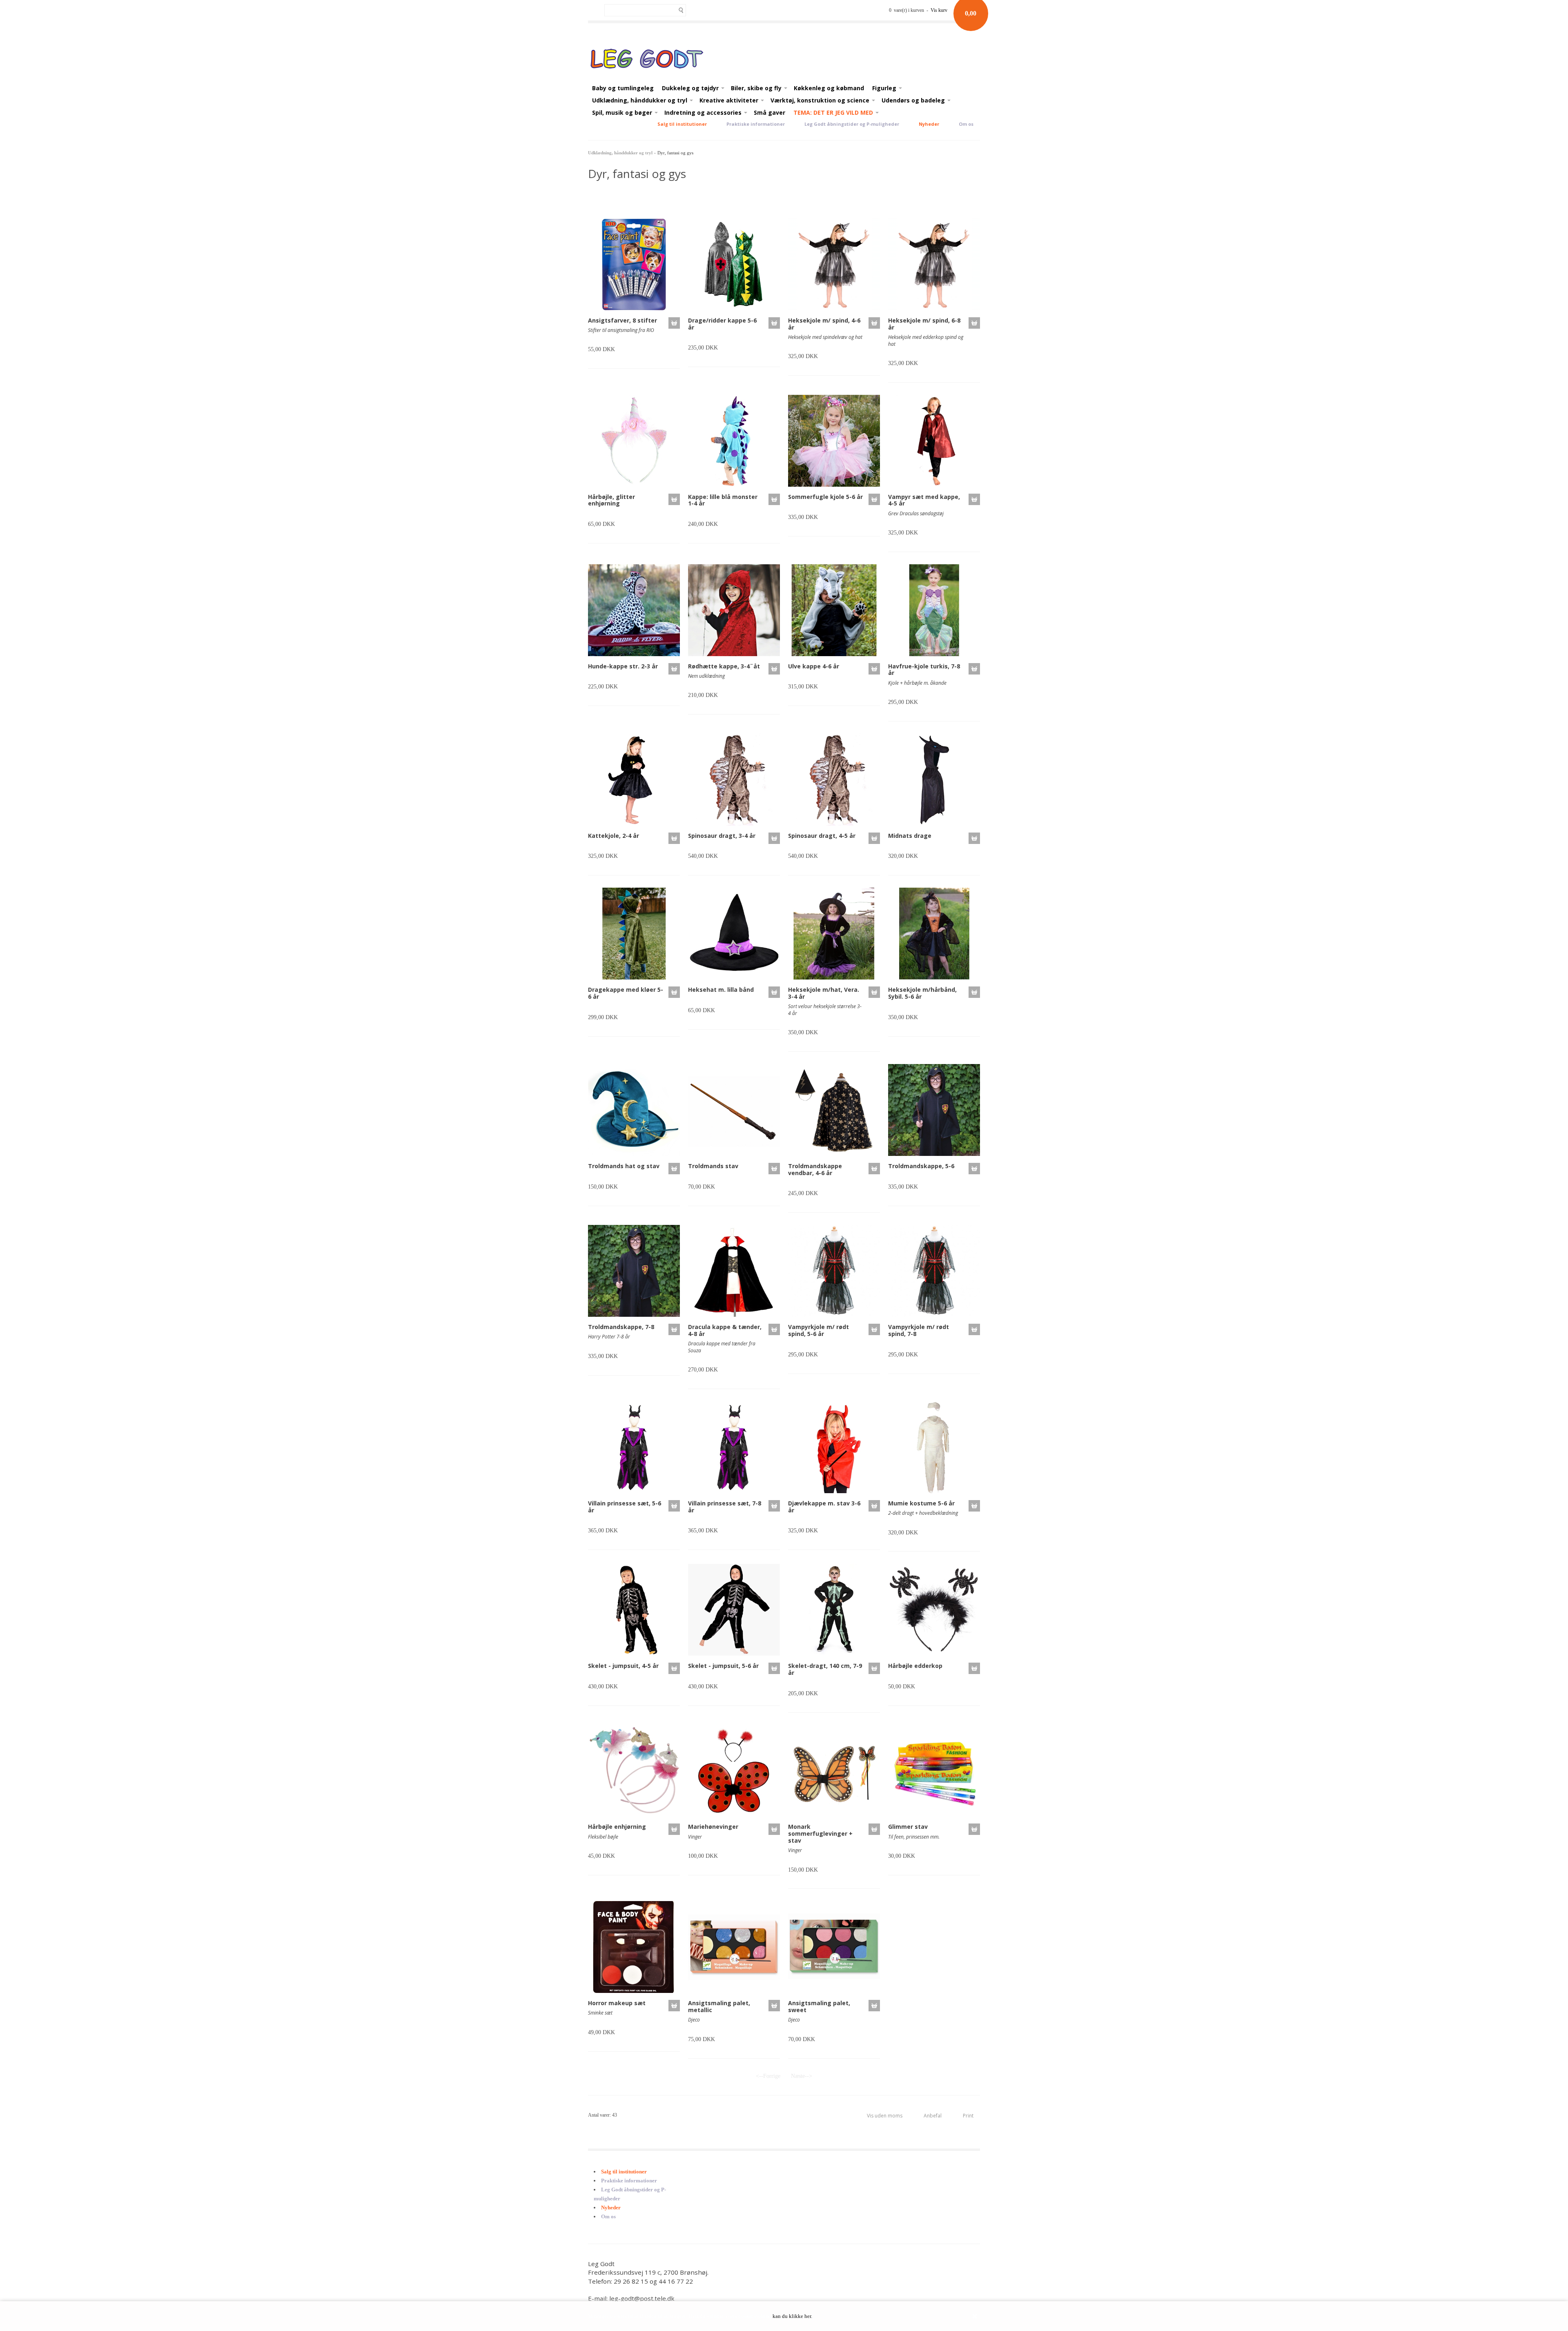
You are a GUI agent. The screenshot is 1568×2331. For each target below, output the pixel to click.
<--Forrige (768, 2076)
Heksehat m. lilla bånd (721, 990)
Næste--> (802, 2076)
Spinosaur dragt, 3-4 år (722, 836)
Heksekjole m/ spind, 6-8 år (924, 324)
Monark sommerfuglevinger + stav (820, 1833)
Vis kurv (939, 10)
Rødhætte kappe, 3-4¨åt (724, 666)
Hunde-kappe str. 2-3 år (623, 666)
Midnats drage (910, 836)
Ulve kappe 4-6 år (814, 666)
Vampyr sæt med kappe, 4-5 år (924, 500)
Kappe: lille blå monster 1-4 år (723, 500)
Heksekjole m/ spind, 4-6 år (824, 324)
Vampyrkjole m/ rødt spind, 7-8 (919, 1330)
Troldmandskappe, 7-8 (621, 1327)
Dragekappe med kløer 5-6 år (626, 993)
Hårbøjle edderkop (915, 1666)
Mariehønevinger (713, 1827)
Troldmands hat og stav (624, 1166)
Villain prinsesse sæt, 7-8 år (725, 1507)
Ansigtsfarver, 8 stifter (623, 320)
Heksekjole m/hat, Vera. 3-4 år (824, 993)
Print (968, 2116)
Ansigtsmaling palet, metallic (719, 2006)
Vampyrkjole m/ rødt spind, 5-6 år (819, 1330)
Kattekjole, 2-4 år (614, 836)
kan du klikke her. (792, 2316)
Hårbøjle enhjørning (617, 1827)
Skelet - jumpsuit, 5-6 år (723, 1666)
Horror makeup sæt (617, 2003)
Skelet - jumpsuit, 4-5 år (623, 1666)
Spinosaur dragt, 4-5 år (822, 836)
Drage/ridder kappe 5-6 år (722, 324)
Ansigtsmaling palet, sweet (819, 2006)
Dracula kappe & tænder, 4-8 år (725, 1330)
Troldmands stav (713, 1166)
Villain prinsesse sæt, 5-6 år (625, 1507)
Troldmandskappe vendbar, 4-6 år (815, 1169)
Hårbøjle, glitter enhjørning (611, 500)
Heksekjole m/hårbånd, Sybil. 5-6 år (922, 993)
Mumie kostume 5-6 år (921, 1503)
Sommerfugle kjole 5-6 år (825, 497)
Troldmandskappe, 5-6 (921, 1166)
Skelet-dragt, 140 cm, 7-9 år (825, 1669)
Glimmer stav (908, 1827)
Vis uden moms (885, 2116)
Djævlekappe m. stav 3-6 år (824, 1507)
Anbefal (933, 2116)
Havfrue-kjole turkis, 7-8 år (924, 670)
